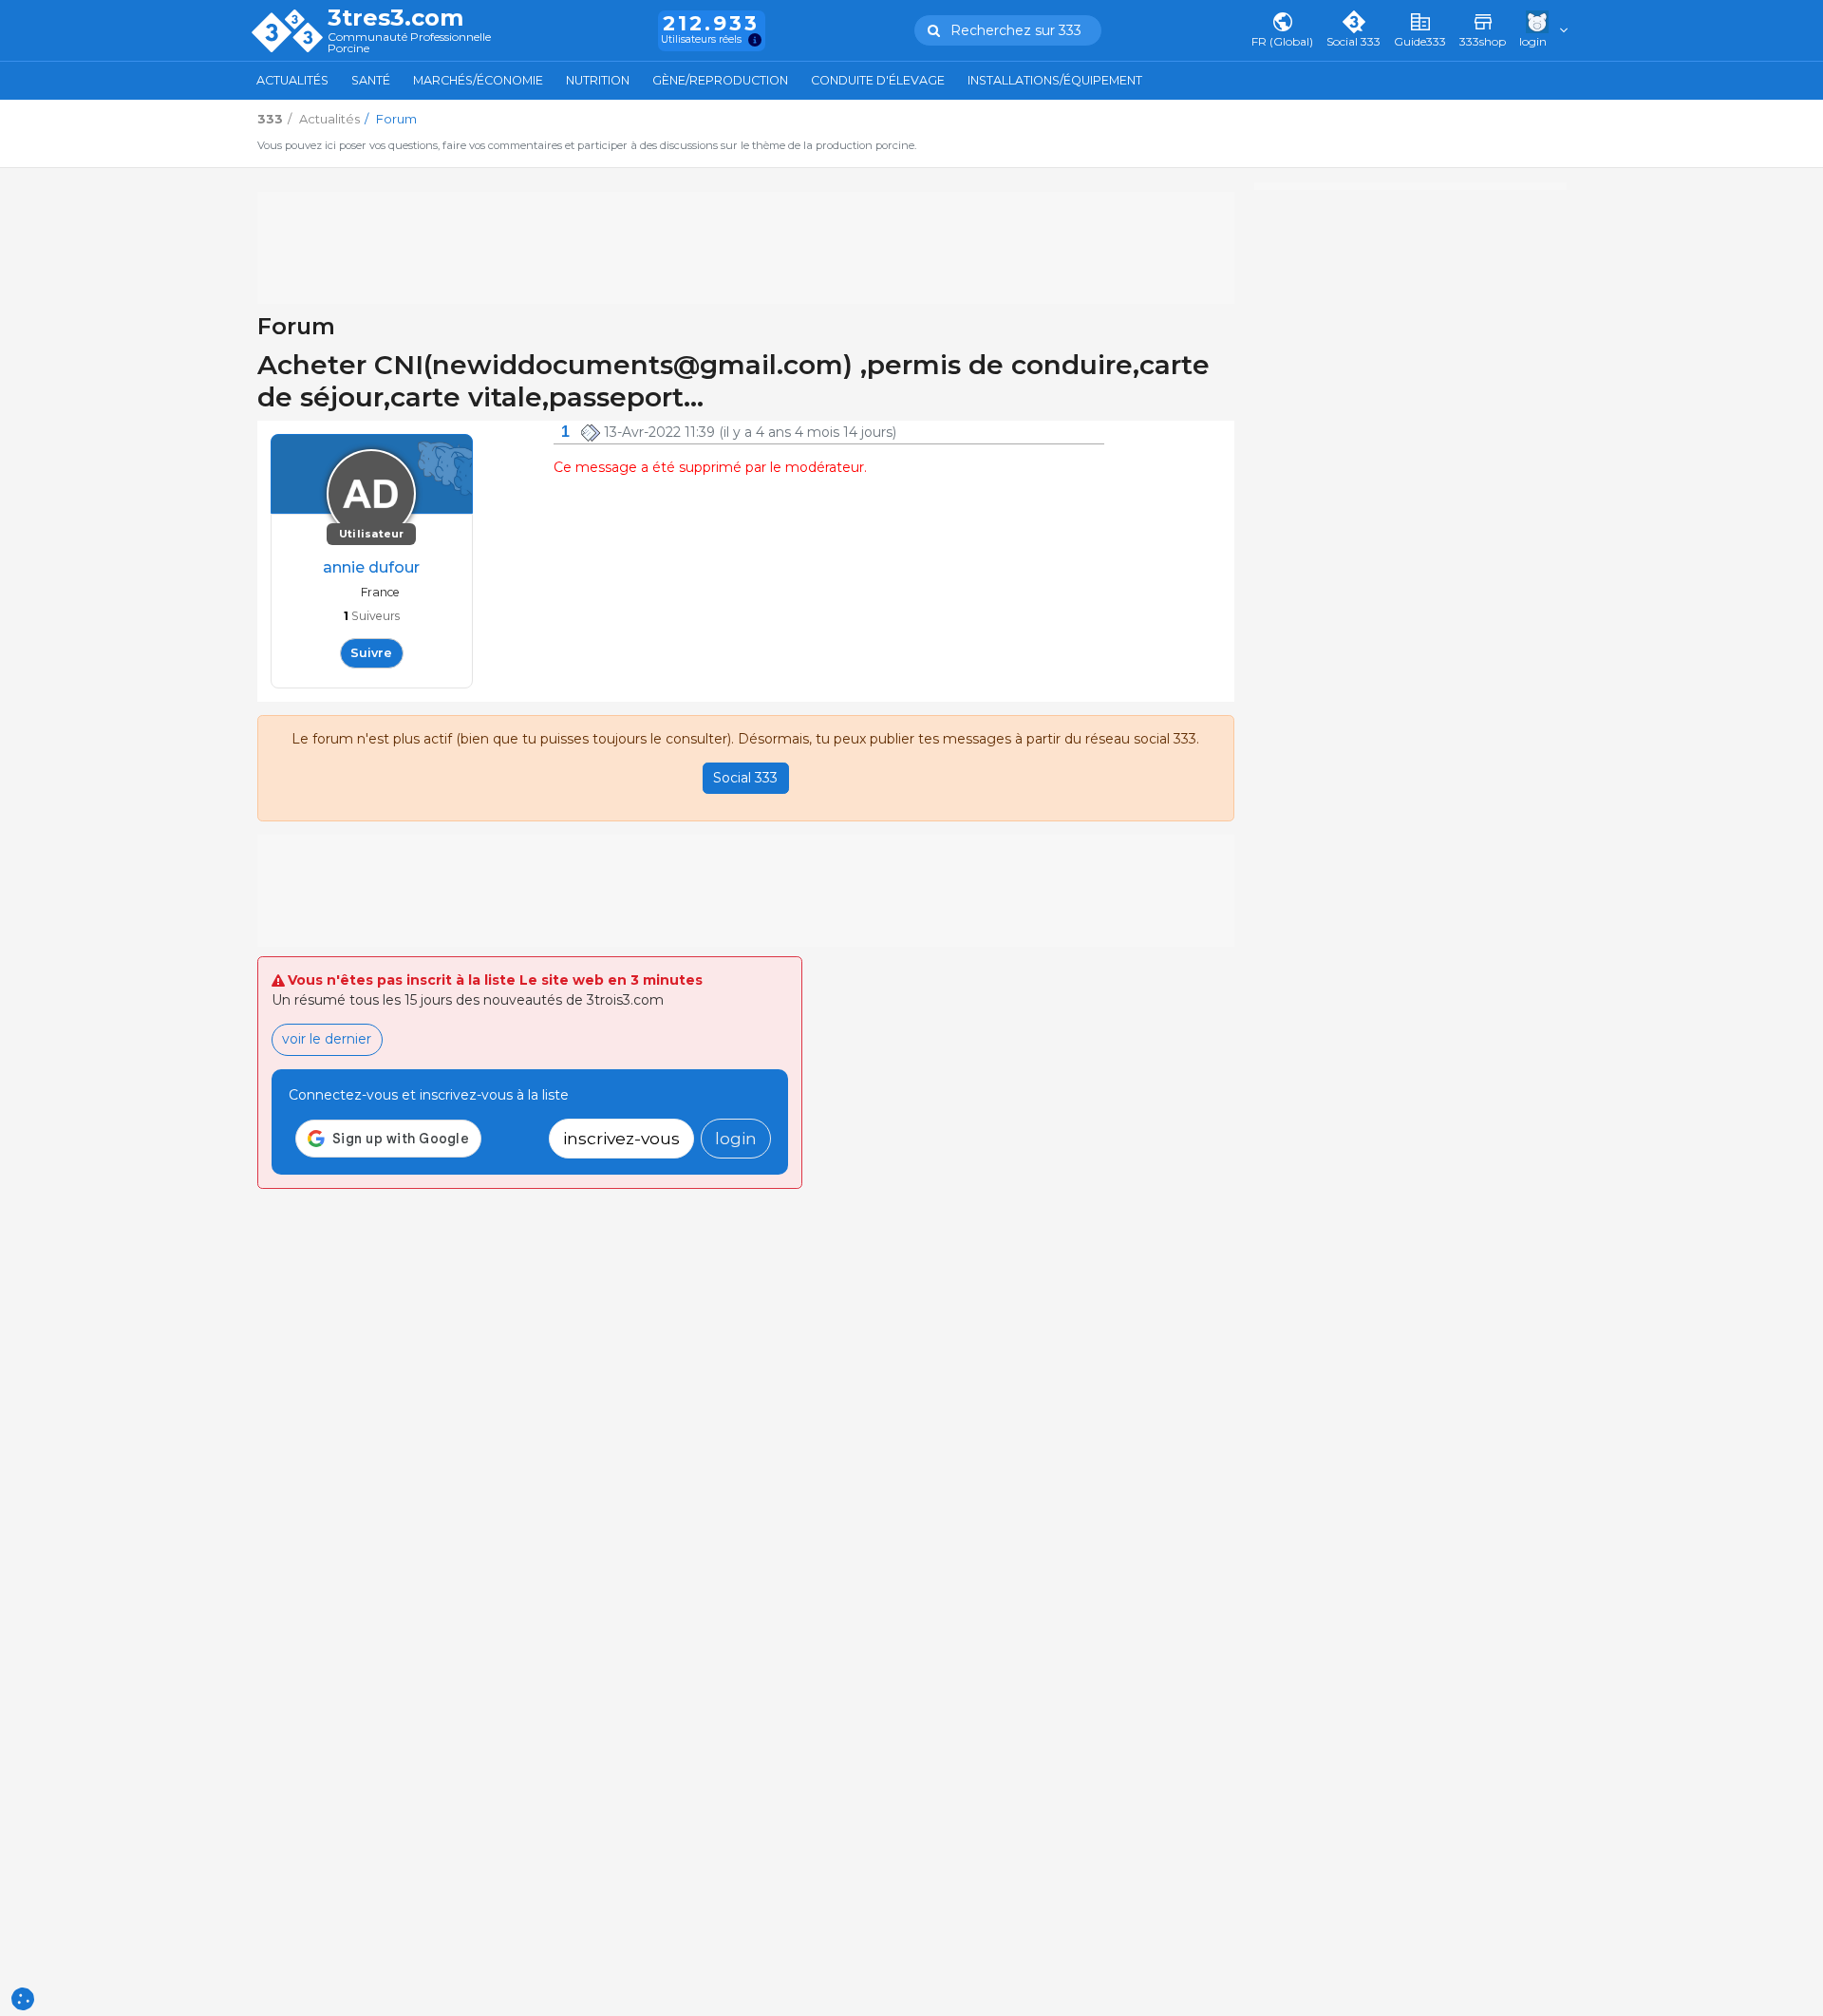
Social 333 (745, 778)
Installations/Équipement (1055, 80)
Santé (371, 80)
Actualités (292, 80)
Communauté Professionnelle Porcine (409, 43)
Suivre (371, 653)
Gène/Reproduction (720, 80)
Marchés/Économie (478, 80)
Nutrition (598, 80)
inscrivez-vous (621, 1138)
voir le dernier (327, 1039)
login (736, 1138)
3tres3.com (395, 18)
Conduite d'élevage (878, 80)
